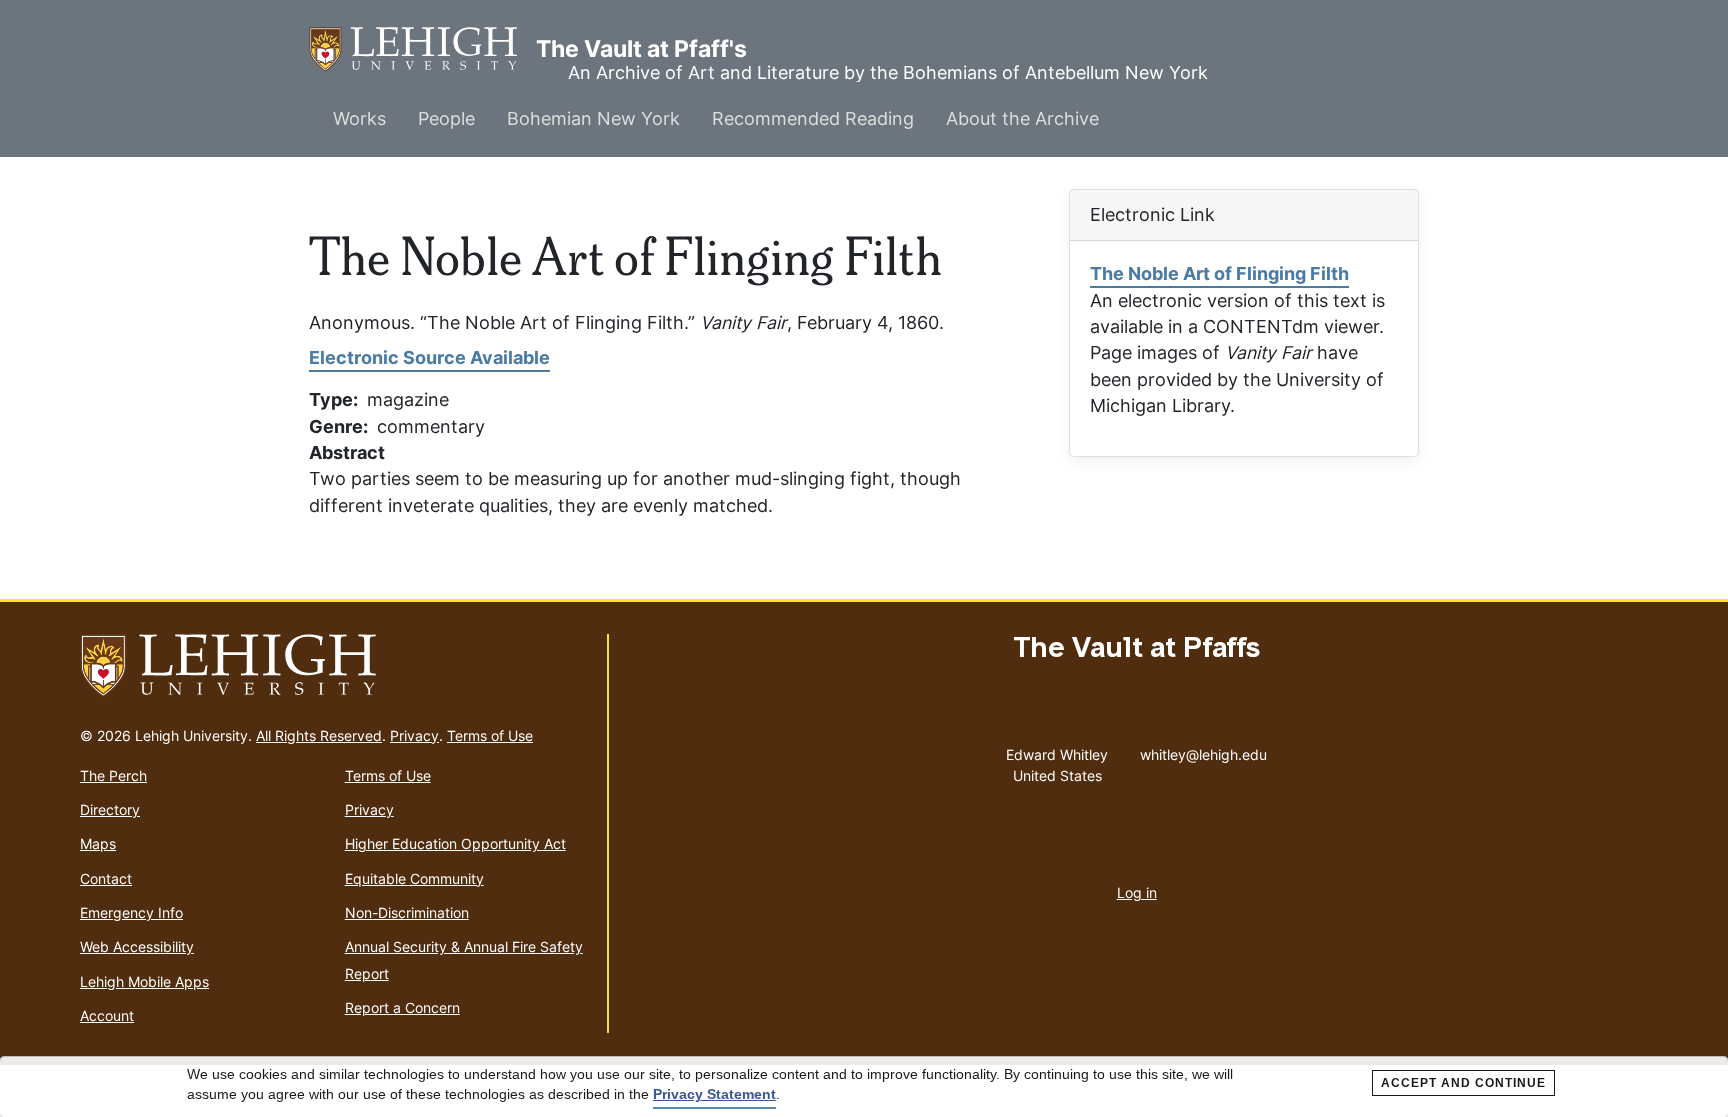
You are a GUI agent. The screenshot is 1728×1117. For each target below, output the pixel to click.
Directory (110, 809)
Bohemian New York (593, 118)
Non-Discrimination (407, 912)
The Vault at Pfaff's (422, 49)
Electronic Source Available (429, 357)
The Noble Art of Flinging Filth (1219, 273)
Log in (1137, 892)
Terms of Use (490, 735)
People (446, 118)
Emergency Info (131, 912)
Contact (106, 878)
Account (107, 1015)
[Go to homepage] (335, 666)
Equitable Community (414, 878)
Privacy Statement (714, 1094)
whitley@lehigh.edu (1203, 750)
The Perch (113, 775)
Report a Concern (402, 1007)
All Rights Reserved (319, 735)
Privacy (414, 735)
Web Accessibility (137, 946)
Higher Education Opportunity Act (455, 843)
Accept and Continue (1463, 1083)
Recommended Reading (813, 118)
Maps (98, 843)
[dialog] (864, 1087)
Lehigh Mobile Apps (144, 981)
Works (359, 118)
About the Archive (1022, 118)
